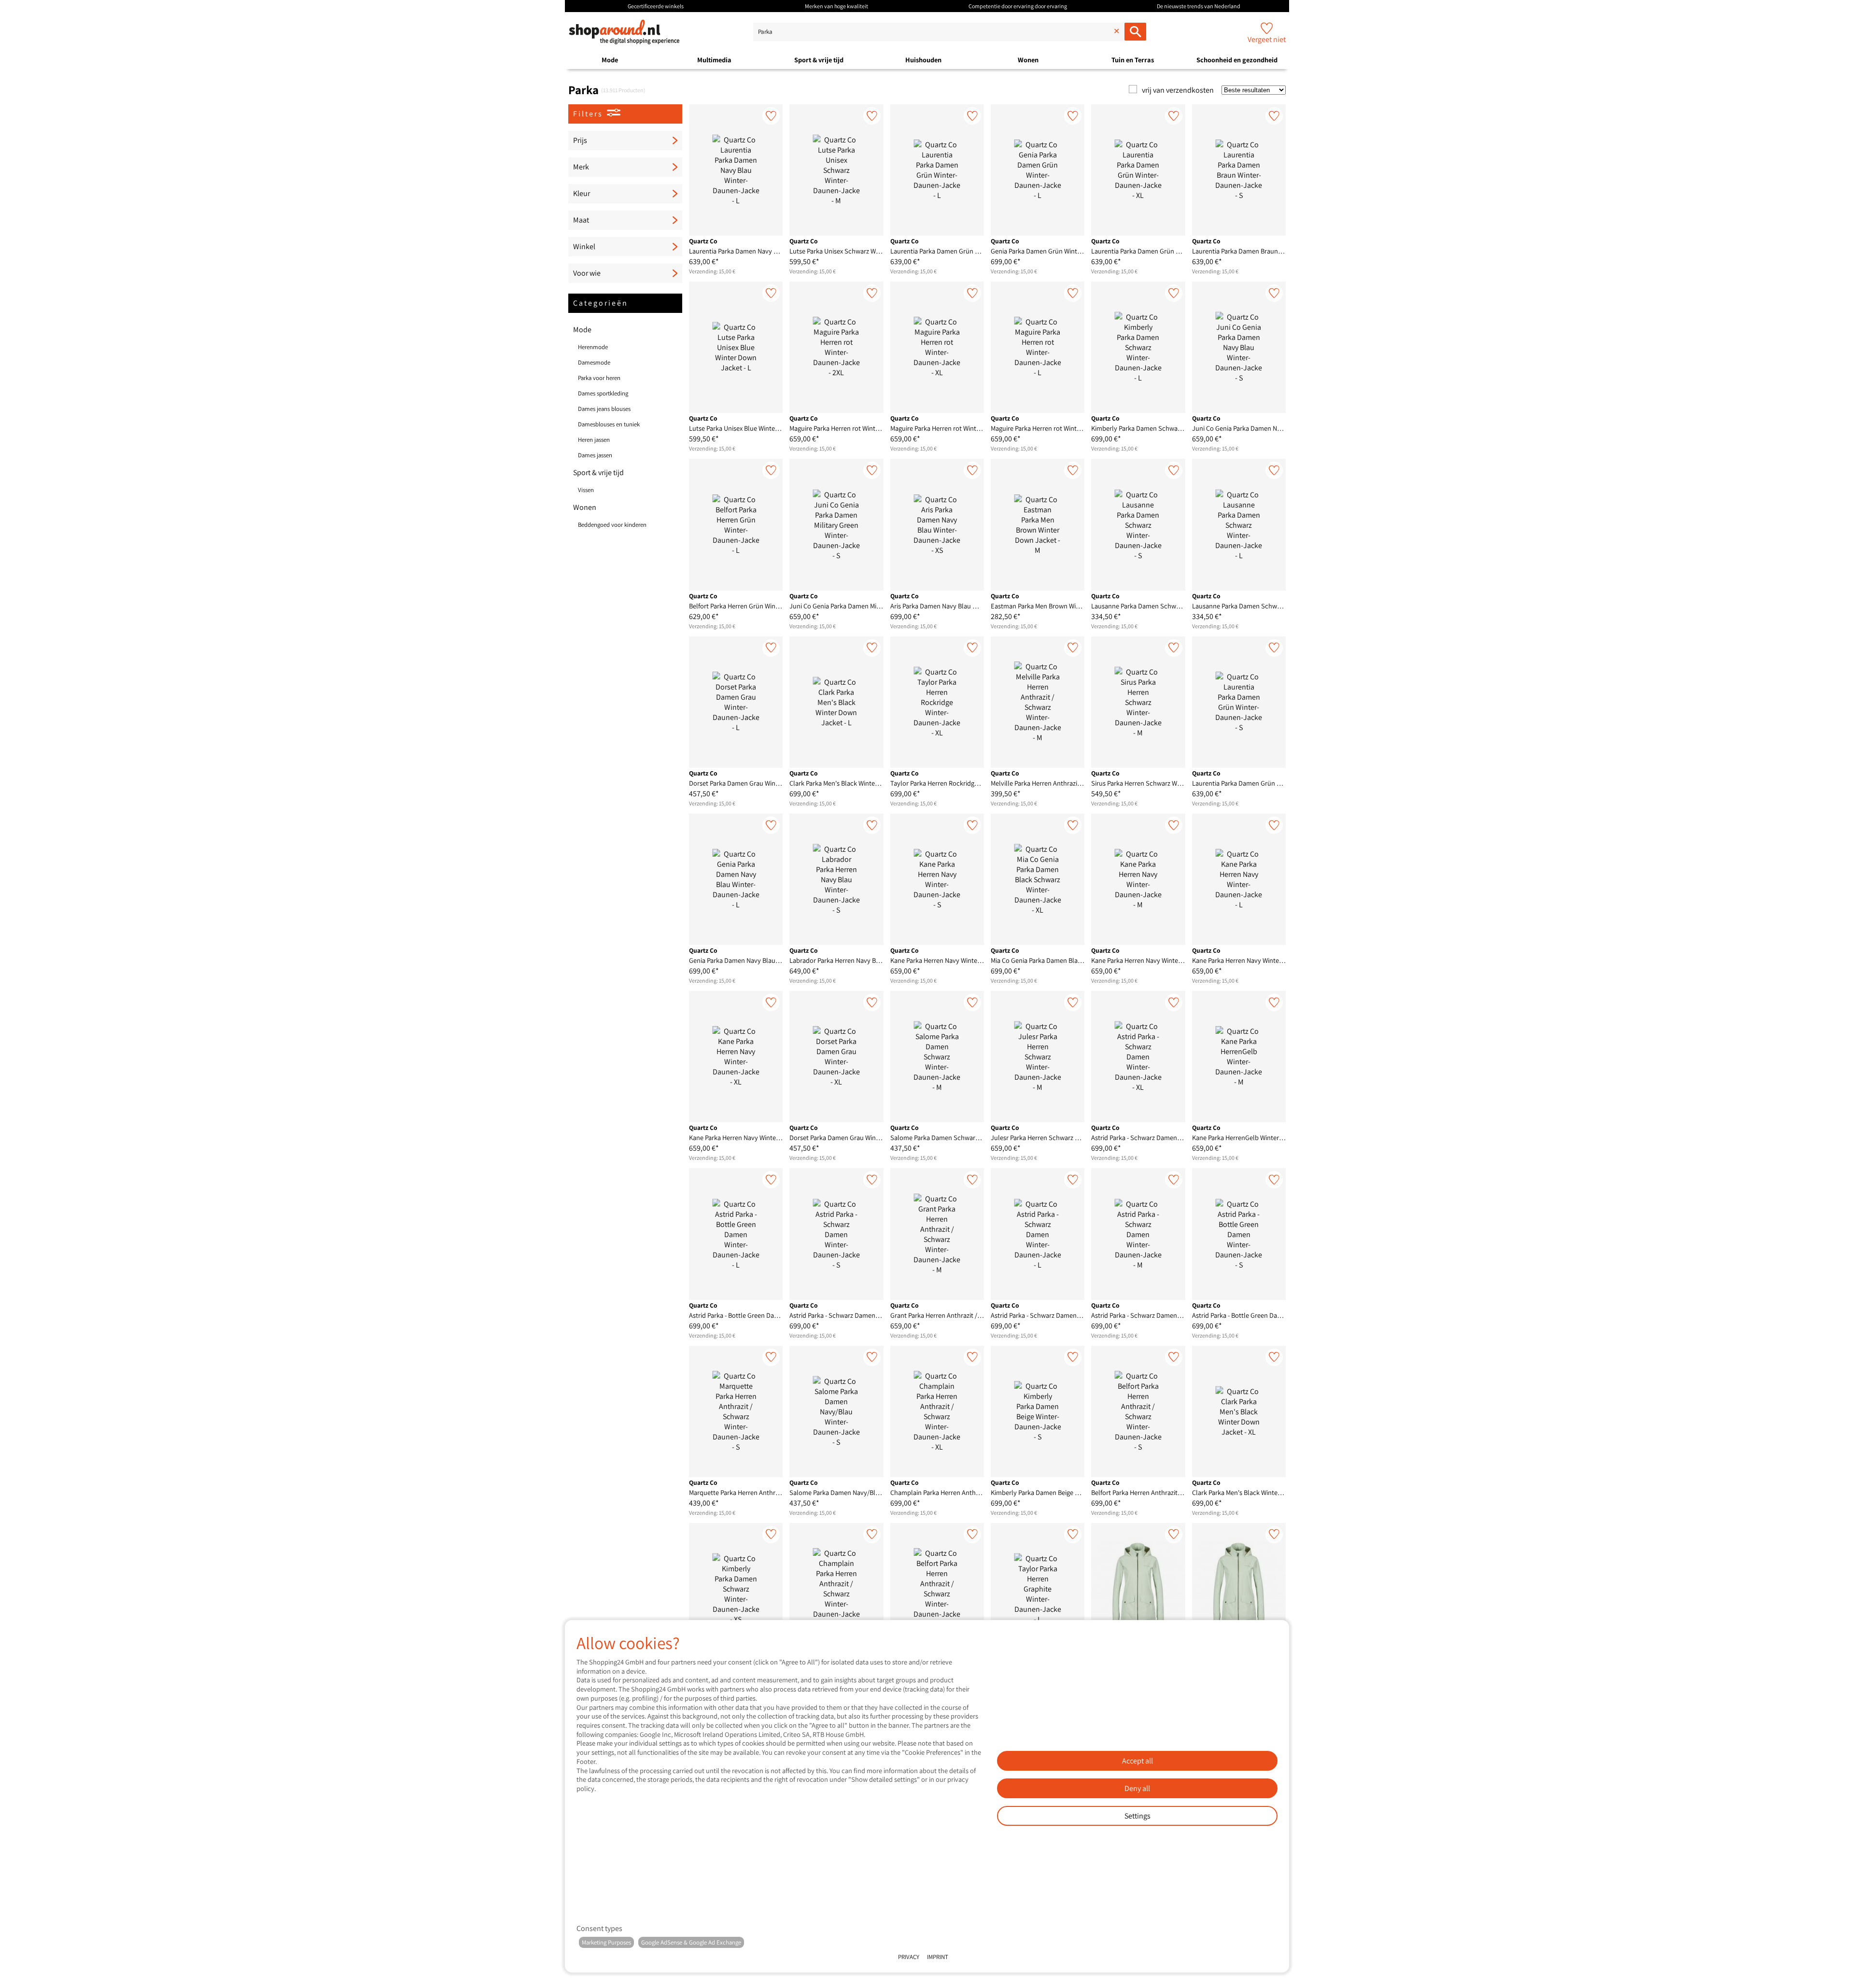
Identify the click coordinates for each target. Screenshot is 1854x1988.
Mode (610, 60)
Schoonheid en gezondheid (1237, 60)
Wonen (1028, 60)
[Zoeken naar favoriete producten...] (1135, 32)
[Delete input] (1115, 32)
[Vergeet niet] (771, 116)
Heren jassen (594, 440)
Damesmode (594, 362)
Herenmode (593, 347)
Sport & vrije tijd (819, 60)
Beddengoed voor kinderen (612, 525)
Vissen (586, 490)
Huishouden (923, 60)
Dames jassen (595, 455)
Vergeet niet (1267, 39)
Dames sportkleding (603, 393)
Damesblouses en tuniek (609, 424)
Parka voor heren (599, 378)
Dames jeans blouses (604, 409)
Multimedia (714, 60)
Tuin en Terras (1133, 60)
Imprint (938, 1957)
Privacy (909, 1957)
